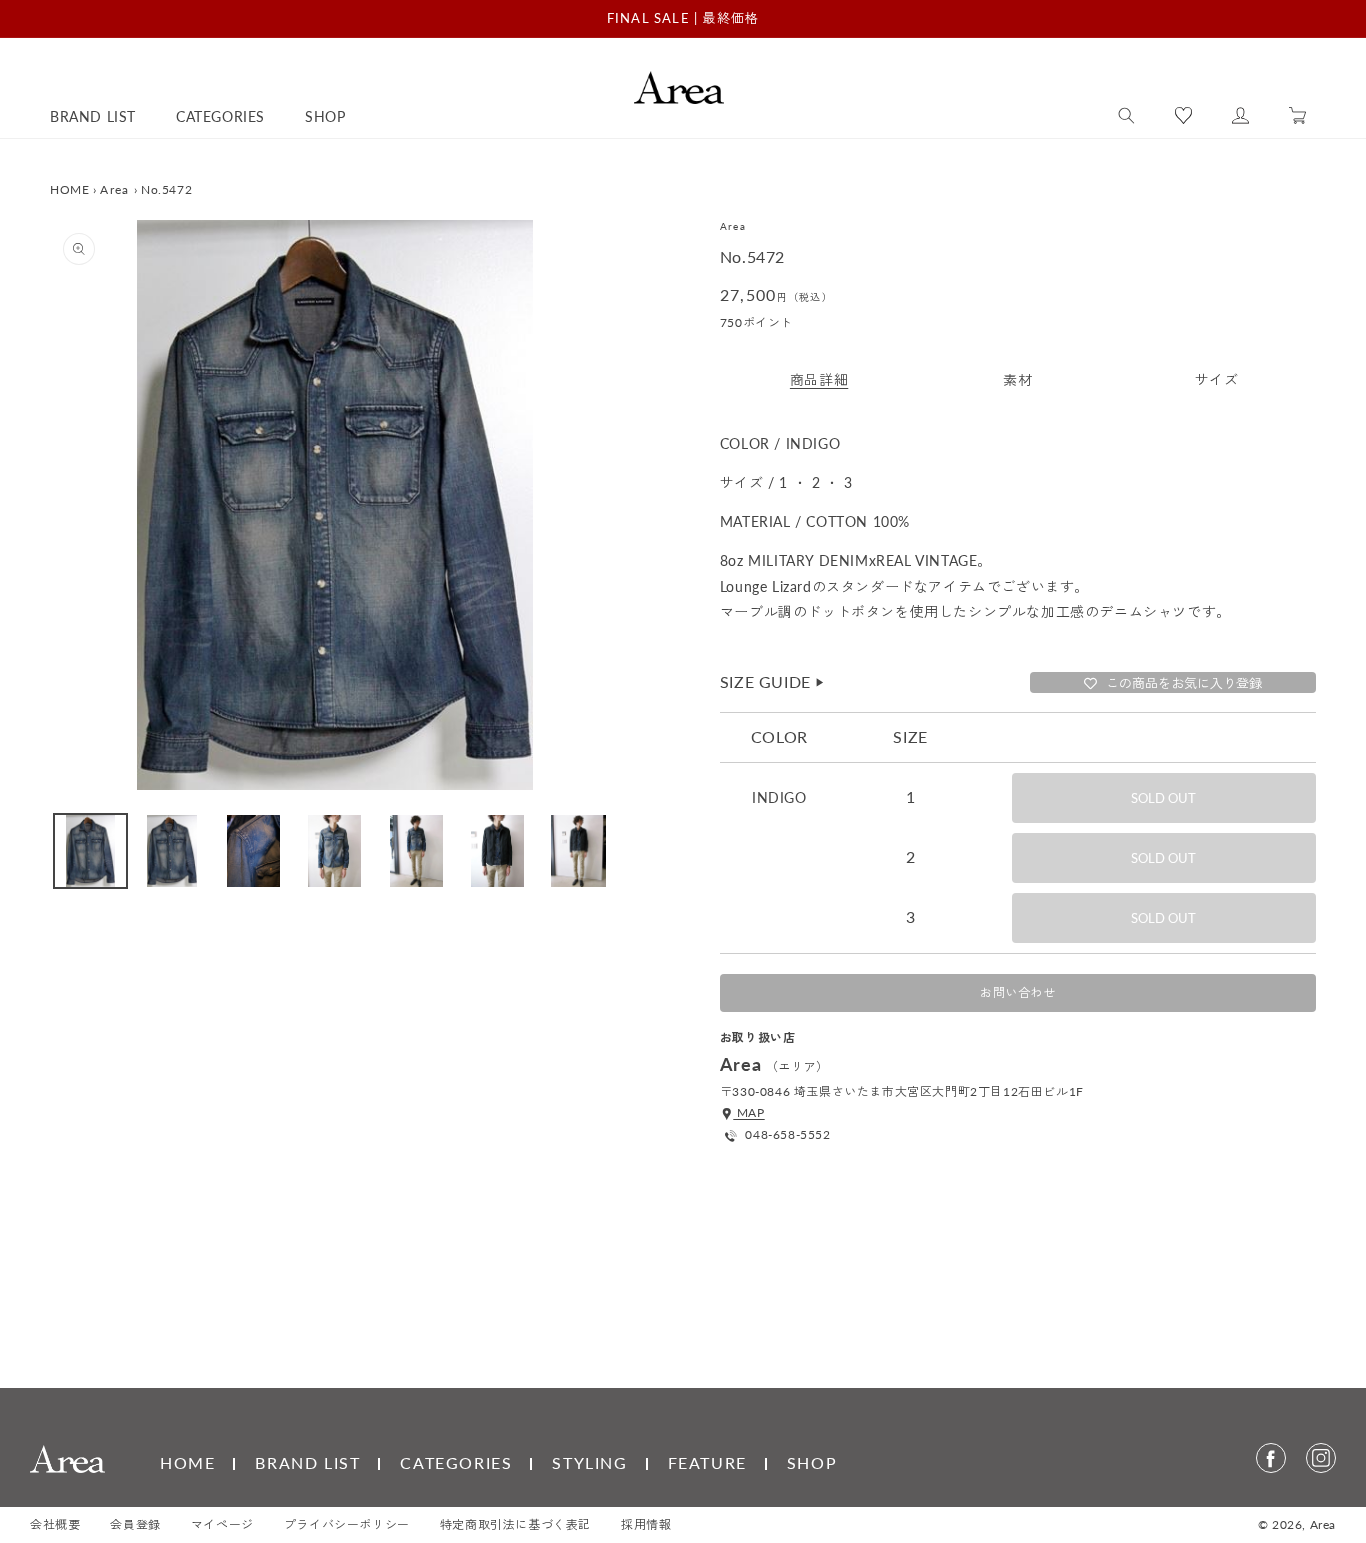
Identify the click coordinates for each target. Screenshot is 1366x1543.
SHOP (812, 1462)
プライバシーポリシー (347, 1524)
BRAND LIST (307, 1462)
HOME (69, 189)
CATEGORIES (456, 1462)
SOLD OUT (1163, 798)
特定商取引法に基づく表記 (515, 1524)
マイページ (222, 1524)
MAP (748, 1112)
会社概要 (55, 1524)
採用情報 (646, 1524)
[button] (1126, 116)
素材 (1017, 379)
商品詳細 (819, 379)
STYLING (589, 1462)
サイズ (1217, 379)
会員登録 (135, 1524)
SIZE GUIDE (773, 681)
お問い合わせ (1018, 992)
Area (114, 189)
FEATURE (707, 1462)
